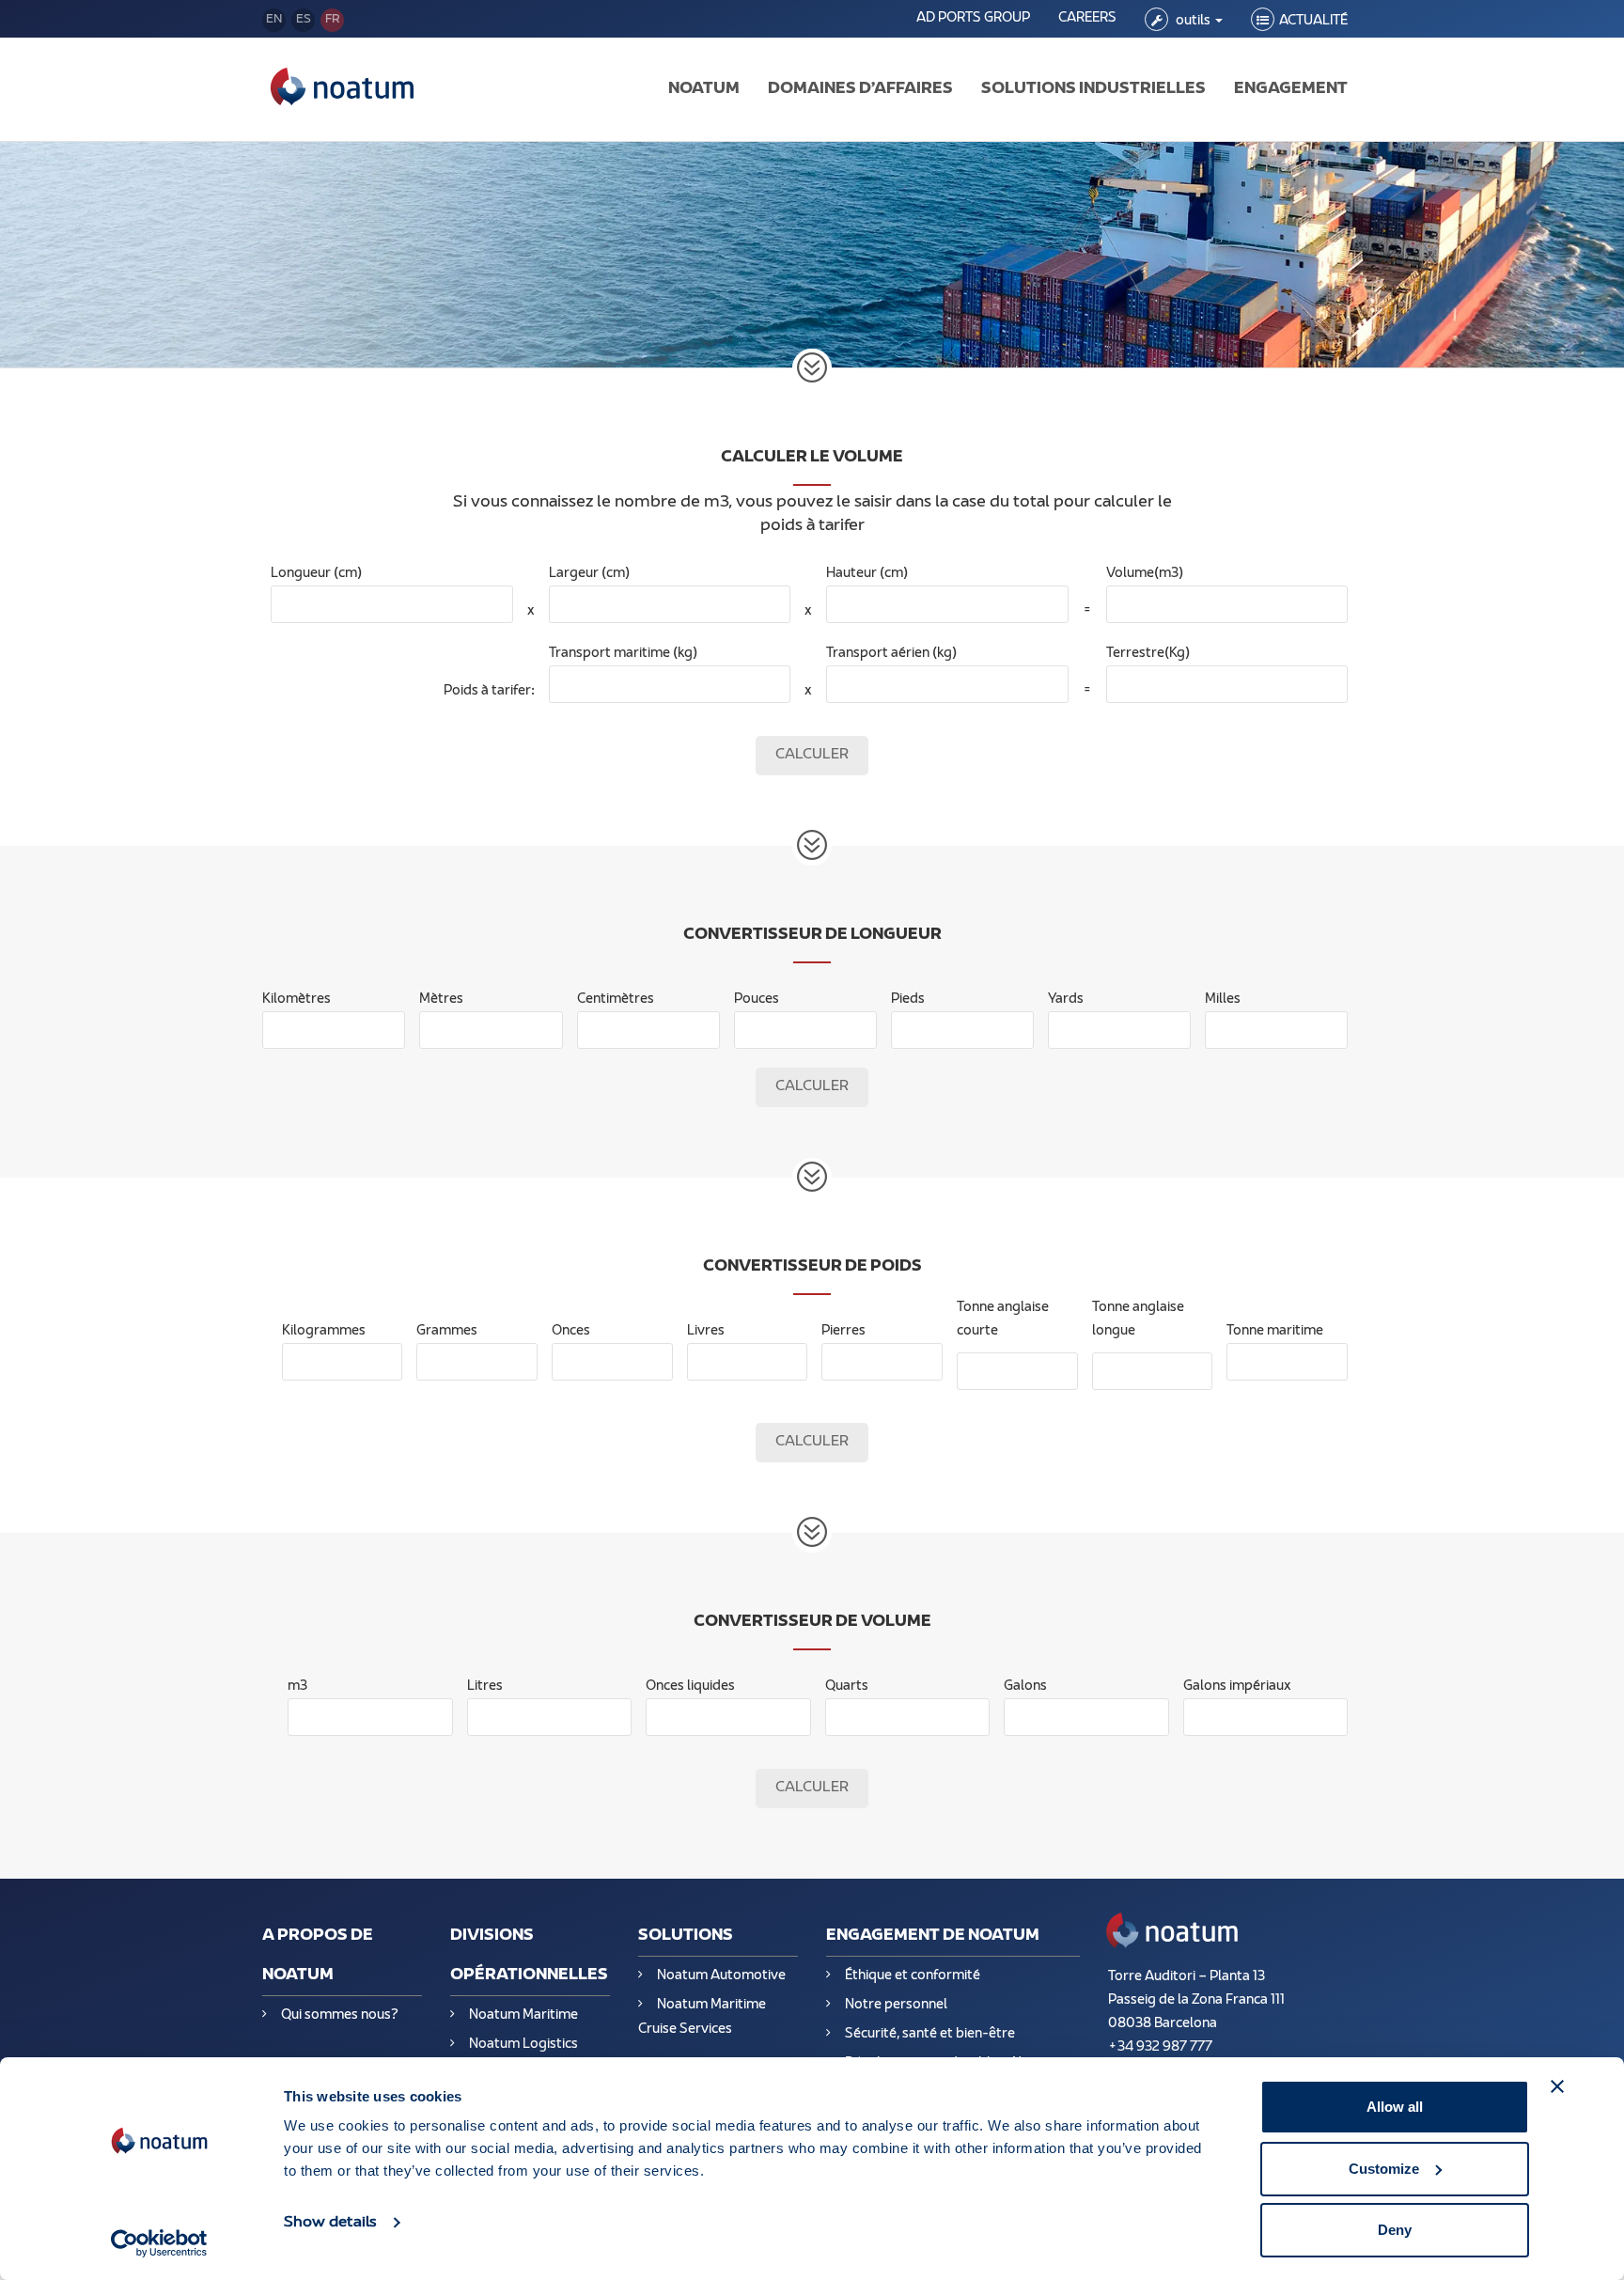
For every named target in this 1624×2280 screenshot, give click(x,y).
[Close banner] (1557, 2086)
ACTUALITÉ (1313, 21)
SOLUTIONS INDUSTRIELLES (1093, 89)
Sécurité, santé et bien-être (930, 2034)
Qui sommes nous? (340, 2015)
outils (1193, 21)
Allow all (1395, 2107)
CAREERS (1087, 18)
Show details (330, 2223)
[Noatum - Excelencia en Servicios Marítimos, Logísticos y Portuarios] (342, 89)
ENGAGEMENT (1291, 89)
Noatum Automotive (721, 1976)
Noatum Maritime (523, 2015)
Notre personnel (896, 2005)
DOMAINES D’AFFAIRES (860, 89)
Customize (1384, 2169)
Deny (1395, 2230)
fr (333, 20)
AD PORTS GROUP (973, 18)
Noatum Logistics (523, 2045)
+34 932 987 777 (1160, 2047)
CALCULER (812, 755)
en (274, 20)
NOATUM (704, 89)
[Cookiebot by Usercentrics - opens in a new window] (159, 2243)
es (304, 20)
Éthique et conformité (913, 1976)
